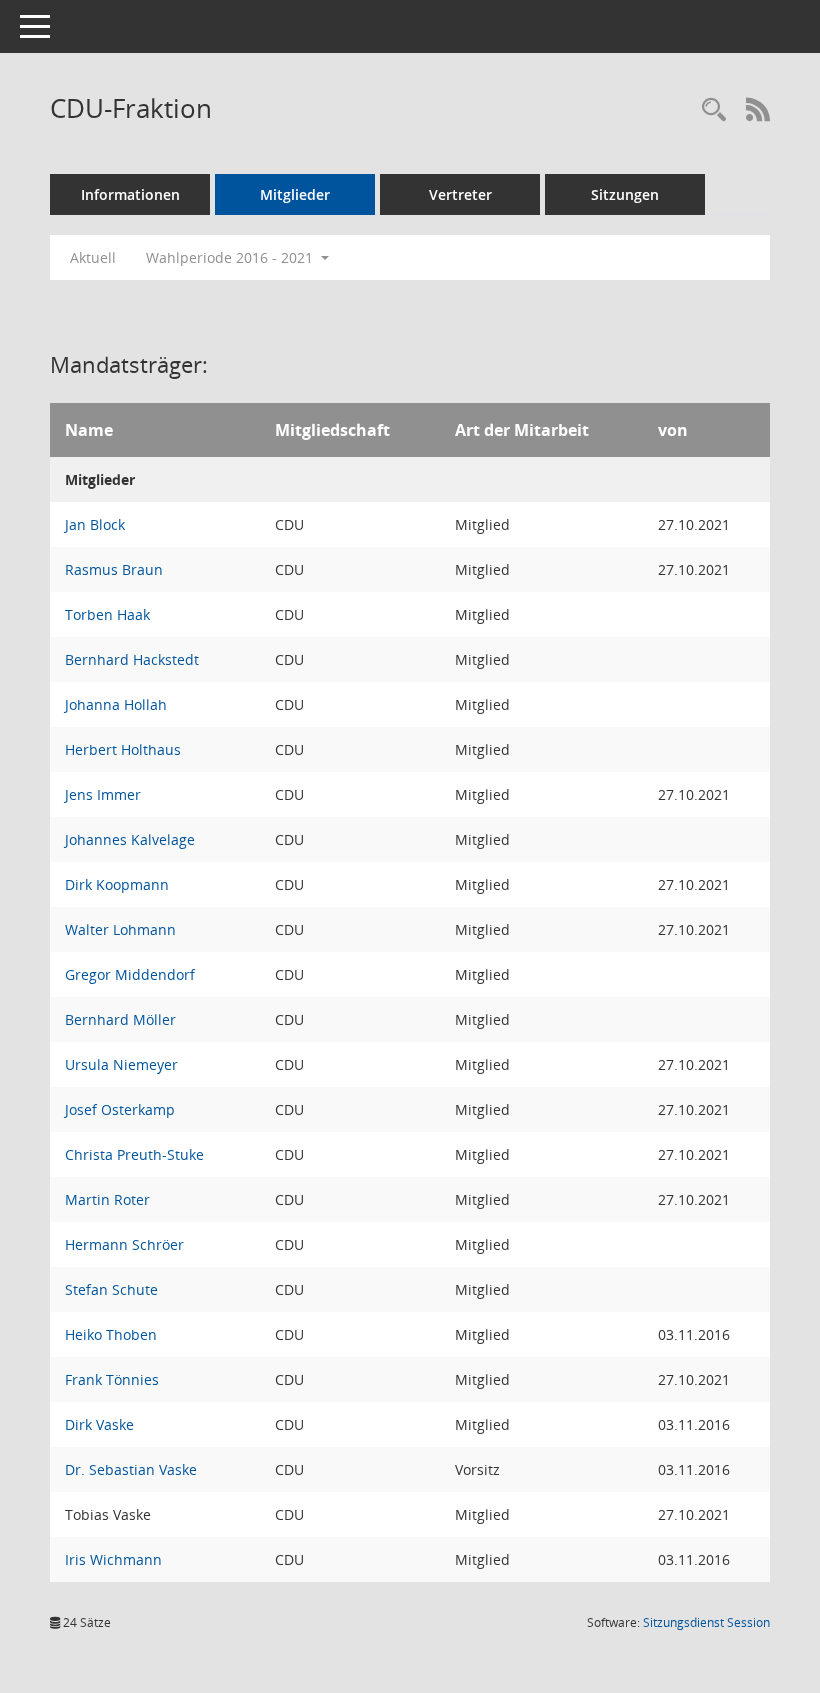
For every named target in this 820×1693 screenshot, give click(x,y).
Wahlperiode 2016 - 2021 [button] (231, 257)
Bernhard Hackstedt (132, 659)
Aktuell (93, 257)
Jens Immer (103, 794)
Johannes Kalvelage (130, 839)
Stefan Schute (111, 1289)
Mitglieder (295, 194)
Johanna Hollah (116, 704)
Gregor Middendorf (130, 974)
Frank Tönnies (112, 1379)
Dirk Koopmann (117, 884)
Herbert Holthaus (123, 749)
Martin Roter (107, 1199)
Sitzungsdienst (706, 1622)
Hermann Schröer (124, 1244)
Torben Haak (107, 614)
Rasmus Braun (114, 569)
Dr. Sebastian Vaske (131, 1469)
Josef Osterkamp (120, 1109)
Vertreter (460, 194)
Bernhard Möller (120, 1019)
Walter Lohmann (120, 929)
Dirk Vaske (99, 1424)
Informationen (130, 194)
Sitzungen (625, 194)
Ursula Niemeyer (121, 1064)
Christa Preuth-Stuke (134, 1154)
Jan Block (95, 524)
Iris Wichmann (113, 1559)
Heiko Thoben (111, 1334)
